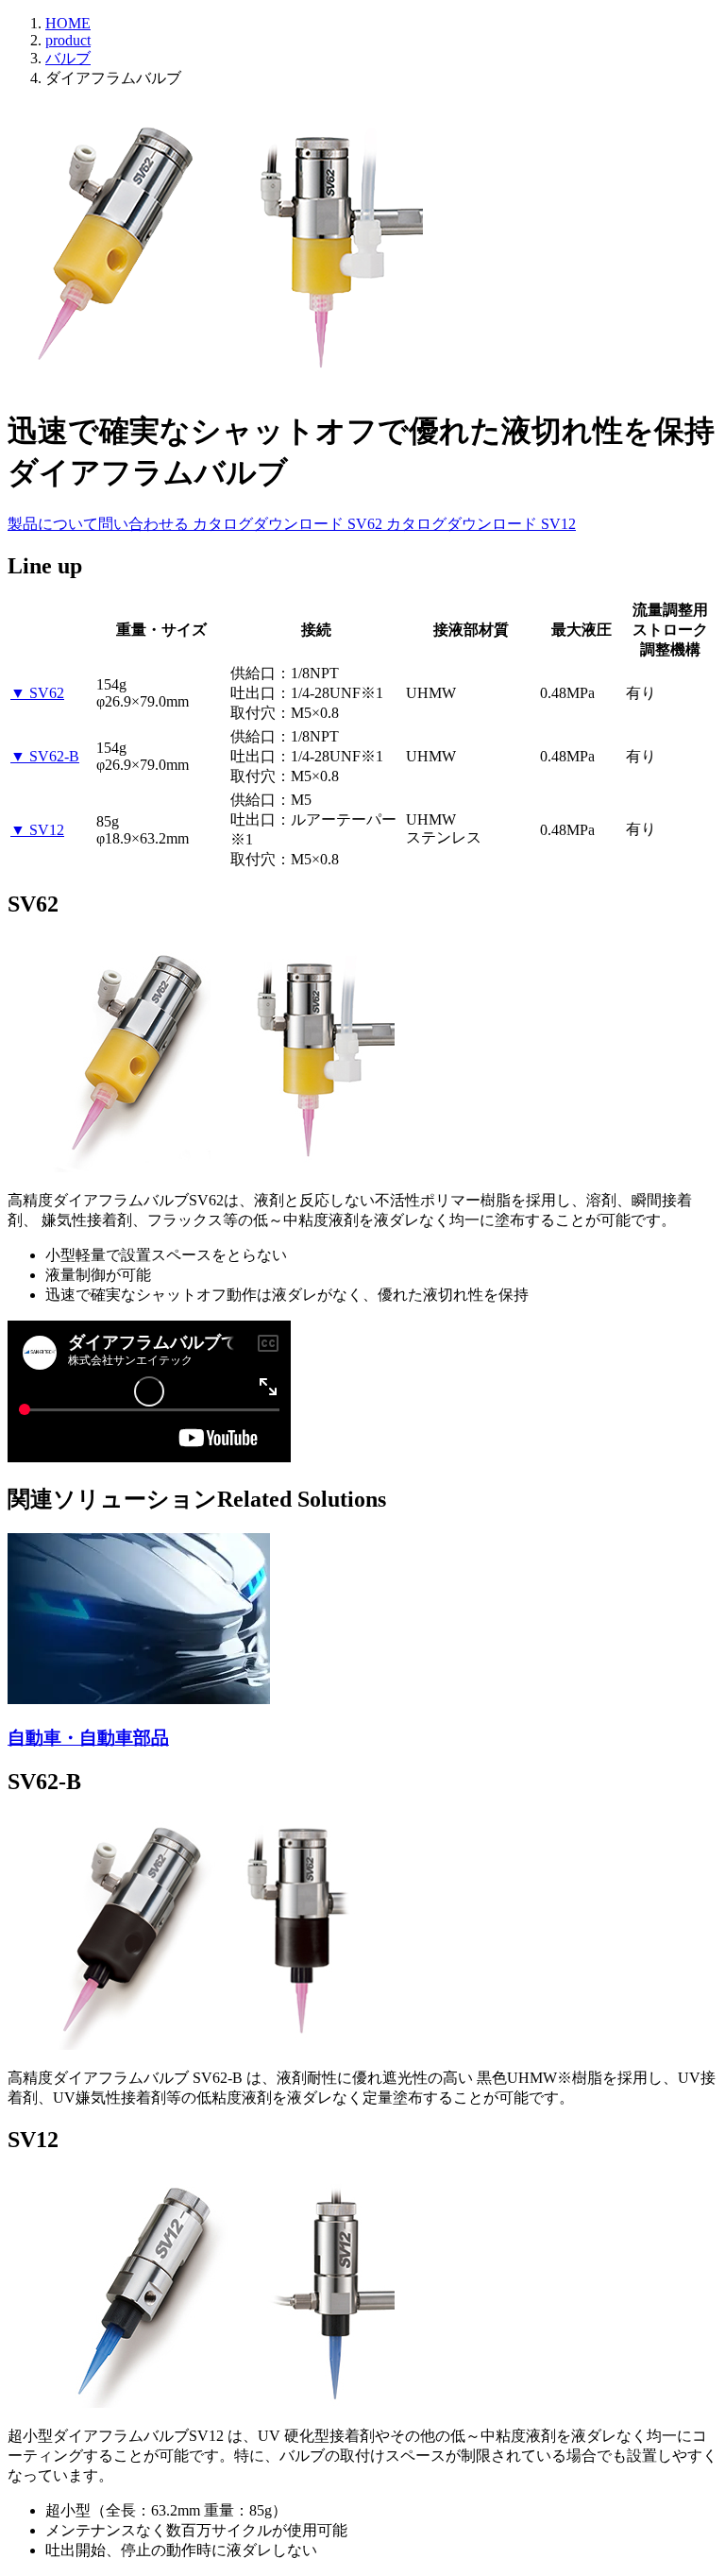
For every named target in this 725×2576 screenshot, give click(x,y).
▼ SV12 (37, 830)
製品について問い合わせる (100, 524)
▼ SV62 (37, 693)
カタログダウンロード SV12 (481, 524)
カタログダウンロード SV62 (289, 524)
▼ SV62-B (45, 756)
